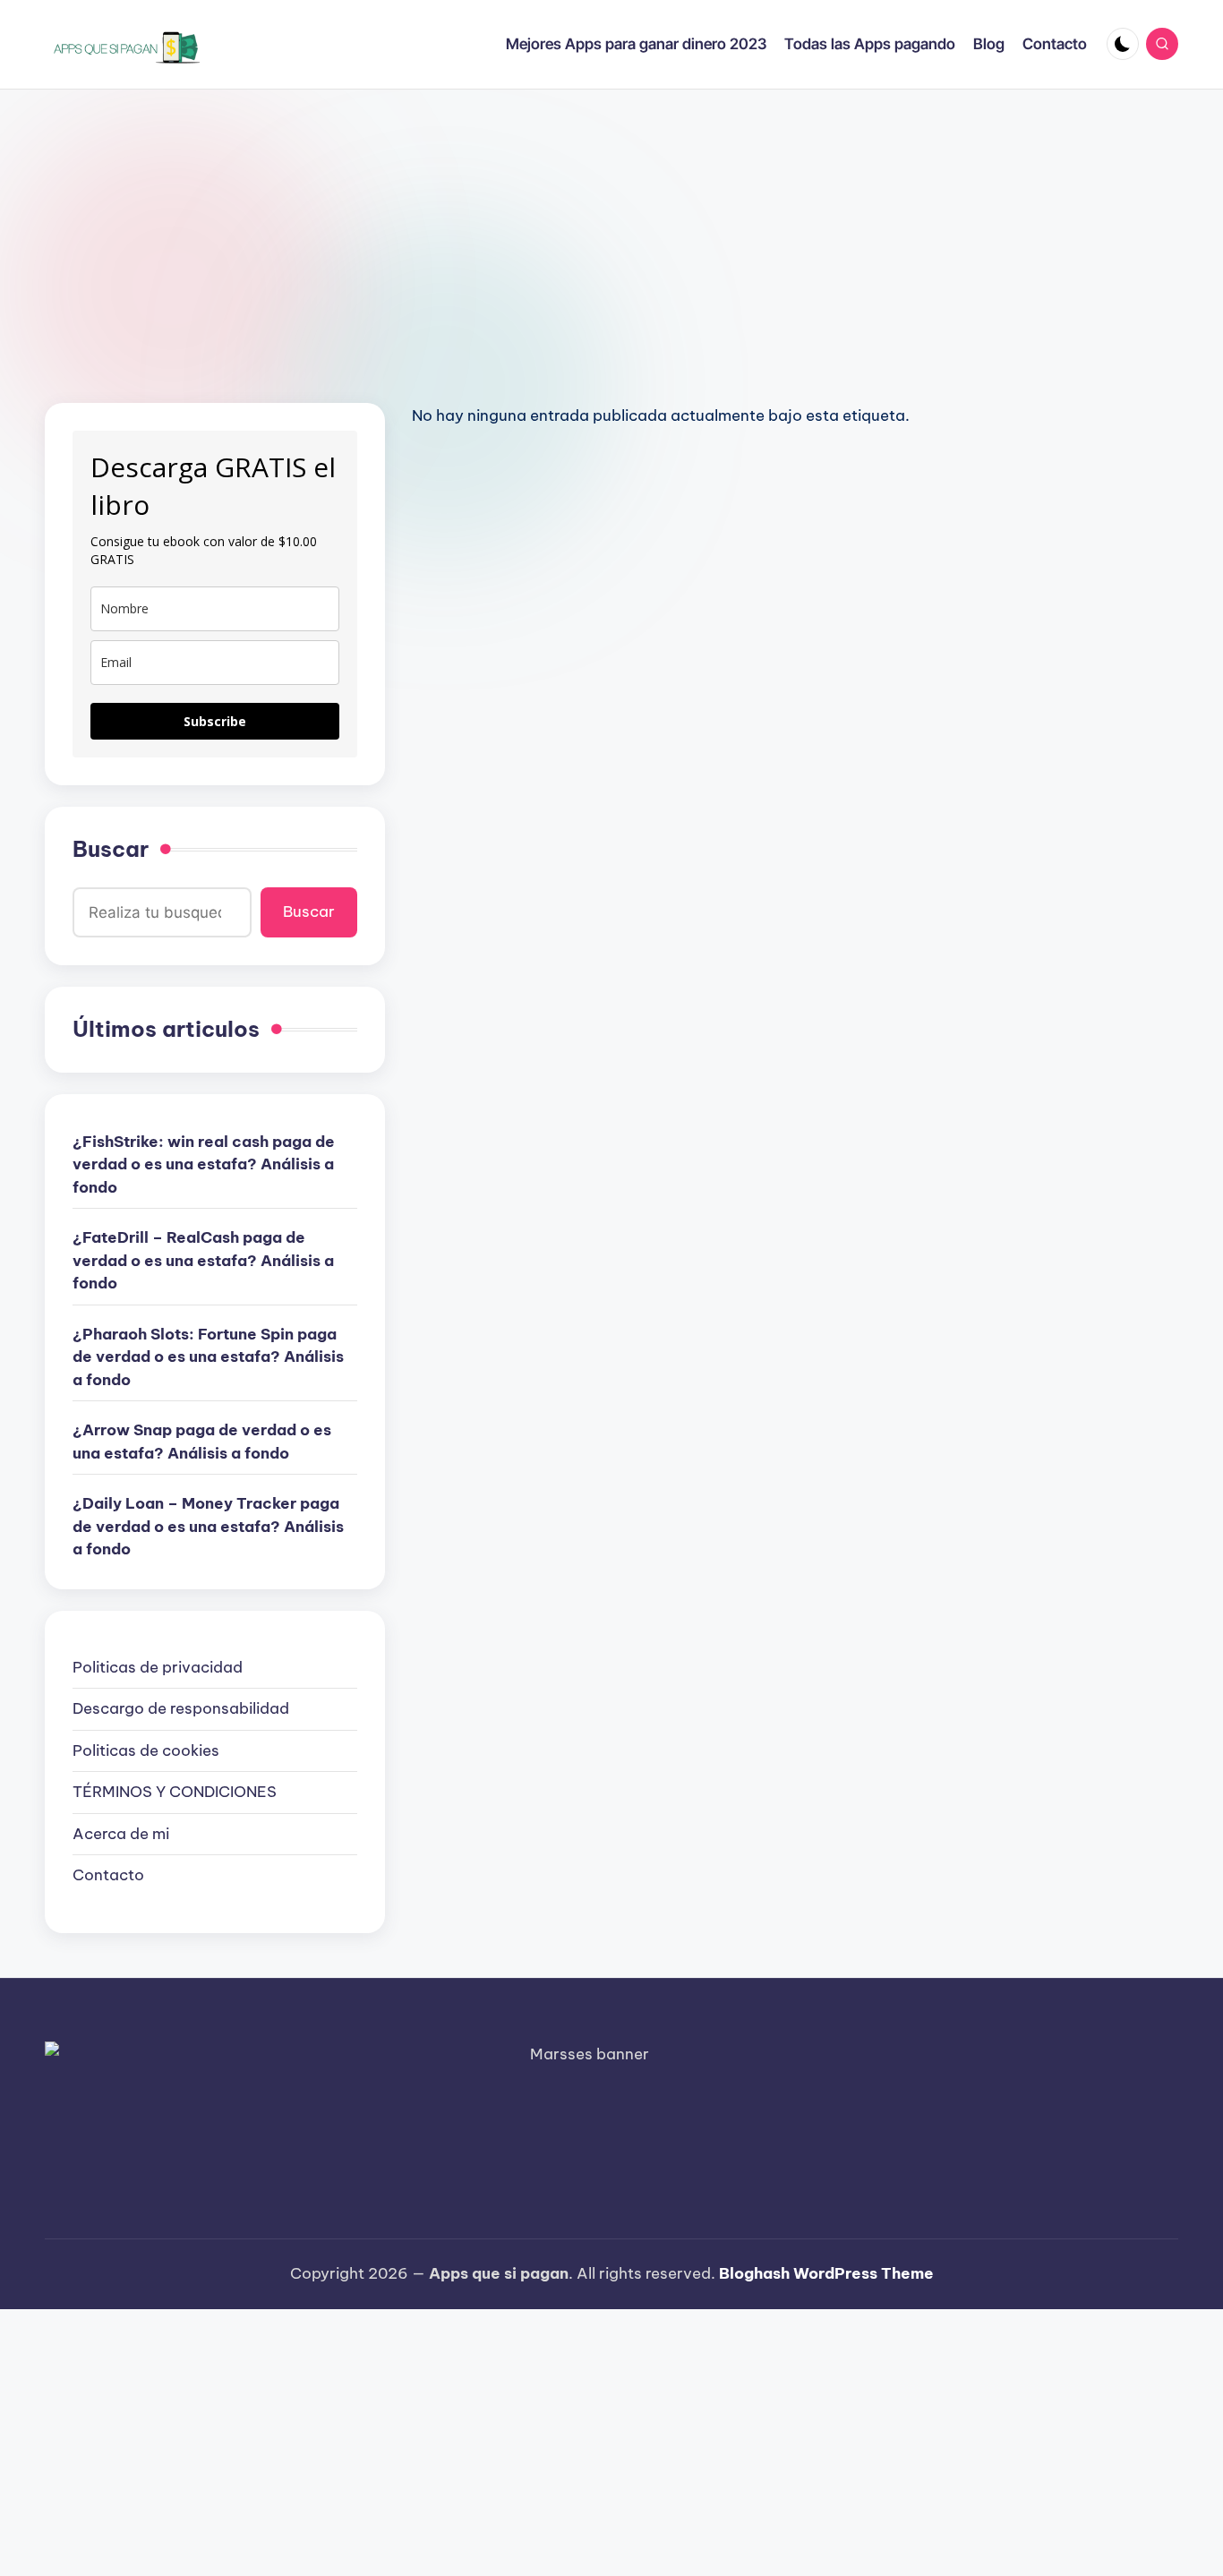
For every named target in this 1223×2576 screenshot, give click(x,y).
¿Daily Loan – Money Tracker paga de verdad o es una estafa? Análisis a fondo (208, 1526)
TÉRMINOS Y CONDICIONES (175, 1792)
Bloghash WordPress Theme (826, 2273)
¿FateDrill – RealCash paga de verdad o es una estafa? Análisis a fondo (203, 1260)
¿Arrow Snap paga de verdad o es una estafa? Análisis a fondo (202, 1442)
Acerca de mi (121, 1834)
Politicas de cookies (146, 1750)
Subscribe (215, 721)
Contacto (108, 1875)
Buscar (111, 849)
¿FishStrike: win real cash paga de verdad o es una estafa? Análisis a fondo (204, 1164)
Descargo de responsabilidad (181, 1708)
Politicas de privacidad (158, 1667)
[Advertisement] (611, 224)
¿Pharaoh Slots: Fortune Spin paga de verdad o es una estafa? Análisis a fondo (208, 1357)
